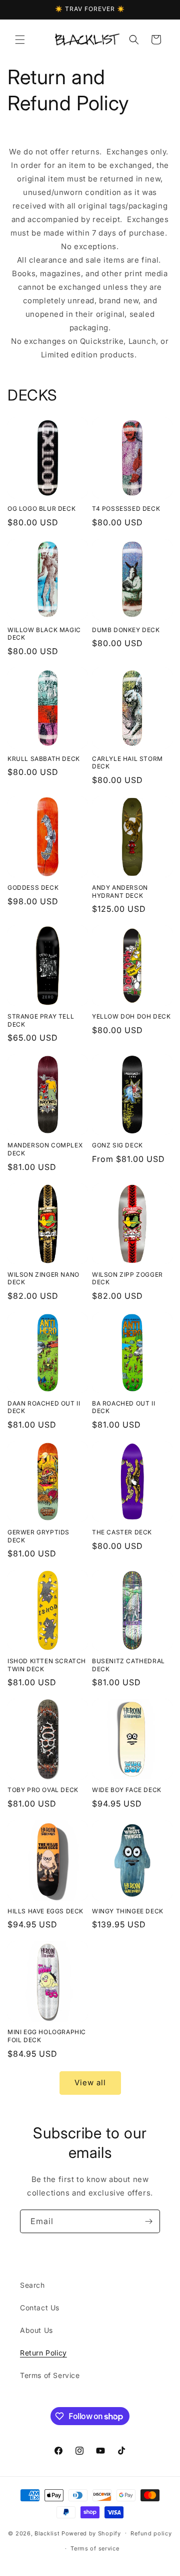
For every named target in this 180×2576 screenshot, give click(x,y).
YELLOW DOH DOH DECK (131, 1016)
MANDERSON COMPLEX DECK (45, 1149)
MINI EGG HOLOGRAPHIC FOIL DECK (47, 2036)
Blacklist (47, 2533)
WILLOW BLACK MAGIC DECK (44, 634)
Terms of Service (50, 2375)
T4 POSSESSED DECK (126, 509)
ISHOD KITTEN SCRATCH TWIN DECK (47, 1665)
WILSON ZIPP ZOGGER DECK (127, 1278)
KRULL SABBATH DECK (44, 759)
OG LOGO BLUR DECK (41, 509)
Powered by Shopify (91, 2533)
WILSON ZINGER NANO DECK (43, 1278)
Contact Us (40, 2308)
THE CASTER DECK (122, 1532)
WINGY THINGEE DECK (128, 1911)
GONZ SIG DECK (117, 1145)
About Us (36, 2330)
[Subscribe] (148, 2221)
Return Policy (43, 2353)
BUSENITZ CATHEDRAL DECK (128, 1665)
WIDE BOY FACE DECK (127, 1790)
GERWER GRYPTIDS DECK (38, 1536)
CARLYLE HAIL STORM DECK (127, 763)
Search (32, 2285)
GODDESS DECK (33, 887)
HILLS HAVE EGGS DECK (45, 1911)
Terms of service (95, 2548)
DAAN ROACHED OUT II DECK (44, 1407)
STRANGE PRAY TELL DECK (41, 1020)
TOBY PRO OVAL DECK (43, 1790)
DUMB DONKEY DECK (126, 630)
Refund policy (151, 2533)
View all (90, 2083)
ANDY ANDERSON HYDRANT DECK (120, 891)
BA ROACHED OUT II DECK (123, 1407)
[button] (20, 40)
